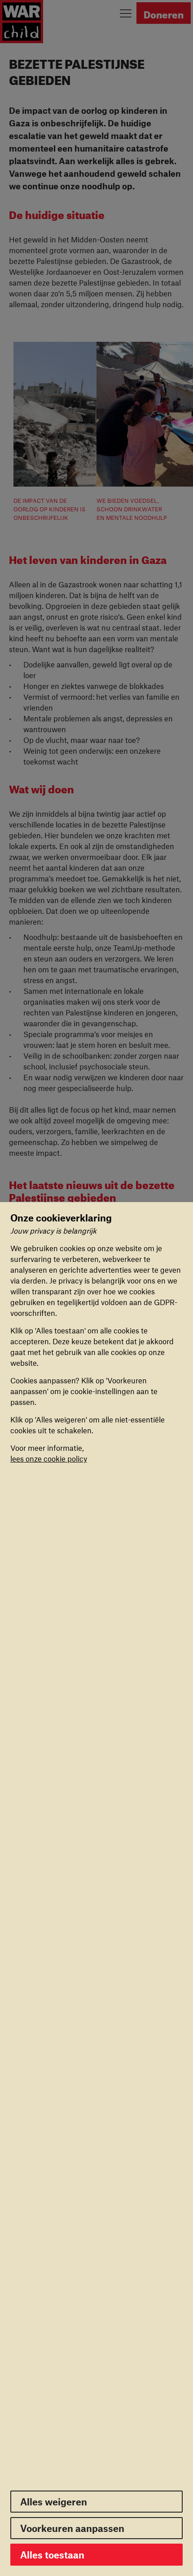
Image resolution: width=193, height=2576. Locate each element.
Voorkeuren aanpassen (72, 2528)
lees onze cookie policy (49, 1458)
